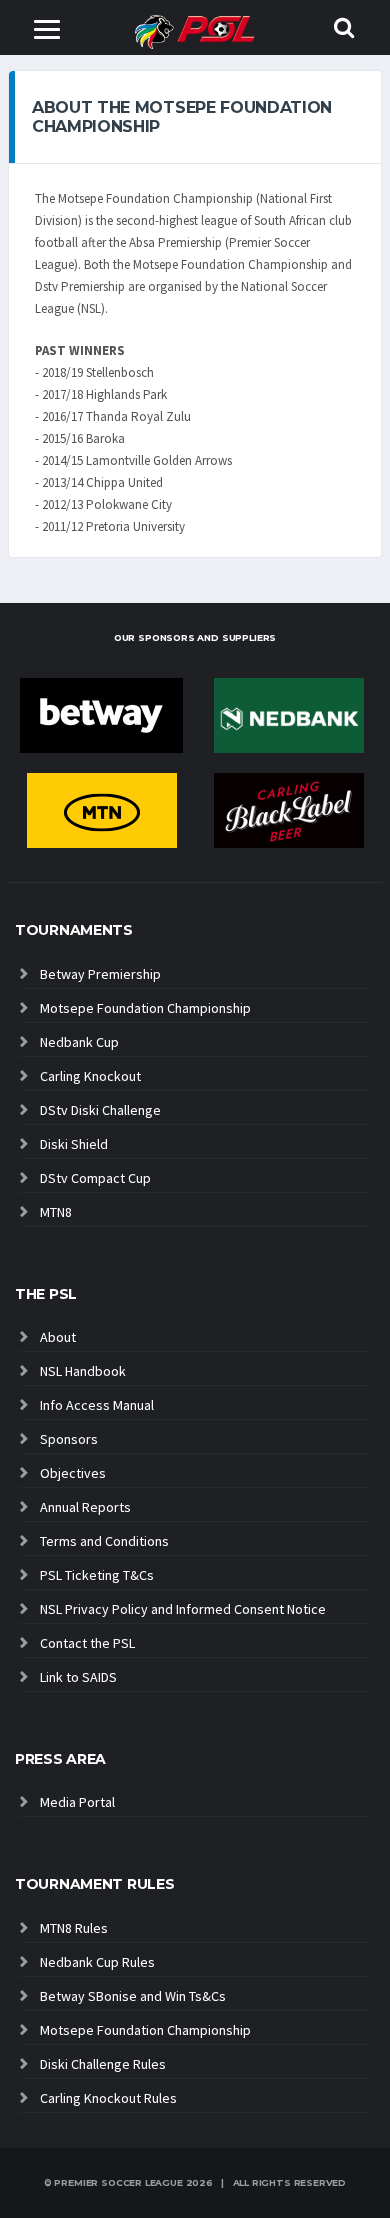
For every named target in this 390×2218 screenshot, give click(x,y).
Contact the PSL (87, 1643)
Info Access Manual (97, 1405)
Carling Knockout (90, 1076)
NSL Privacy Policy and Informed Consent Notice (183, 1609)
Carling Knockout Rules (108, 2098)
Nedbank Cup (79, 1042)
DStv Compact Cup (95, 1178)
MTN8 (56, 1212)
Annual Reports (85, 1507)
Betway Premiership (100, 974)
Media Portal (77, 1802)
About (58, 1337)
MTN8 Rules (74, 1928)
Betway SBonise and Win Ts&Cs (133, 1996)
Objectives (73, 1473)
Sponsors (69, 1439)
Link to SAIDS (78, 1677)
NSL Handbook (83, 1371)
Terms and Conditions (104, 1541)
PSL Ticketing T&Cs (97, 1575)
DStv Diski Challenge (100, 1110)
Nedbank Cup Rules (97, 1962)
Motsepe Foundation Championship (145, 1008)
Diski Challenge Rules (103, 2064)
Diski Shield (74, 1144)
